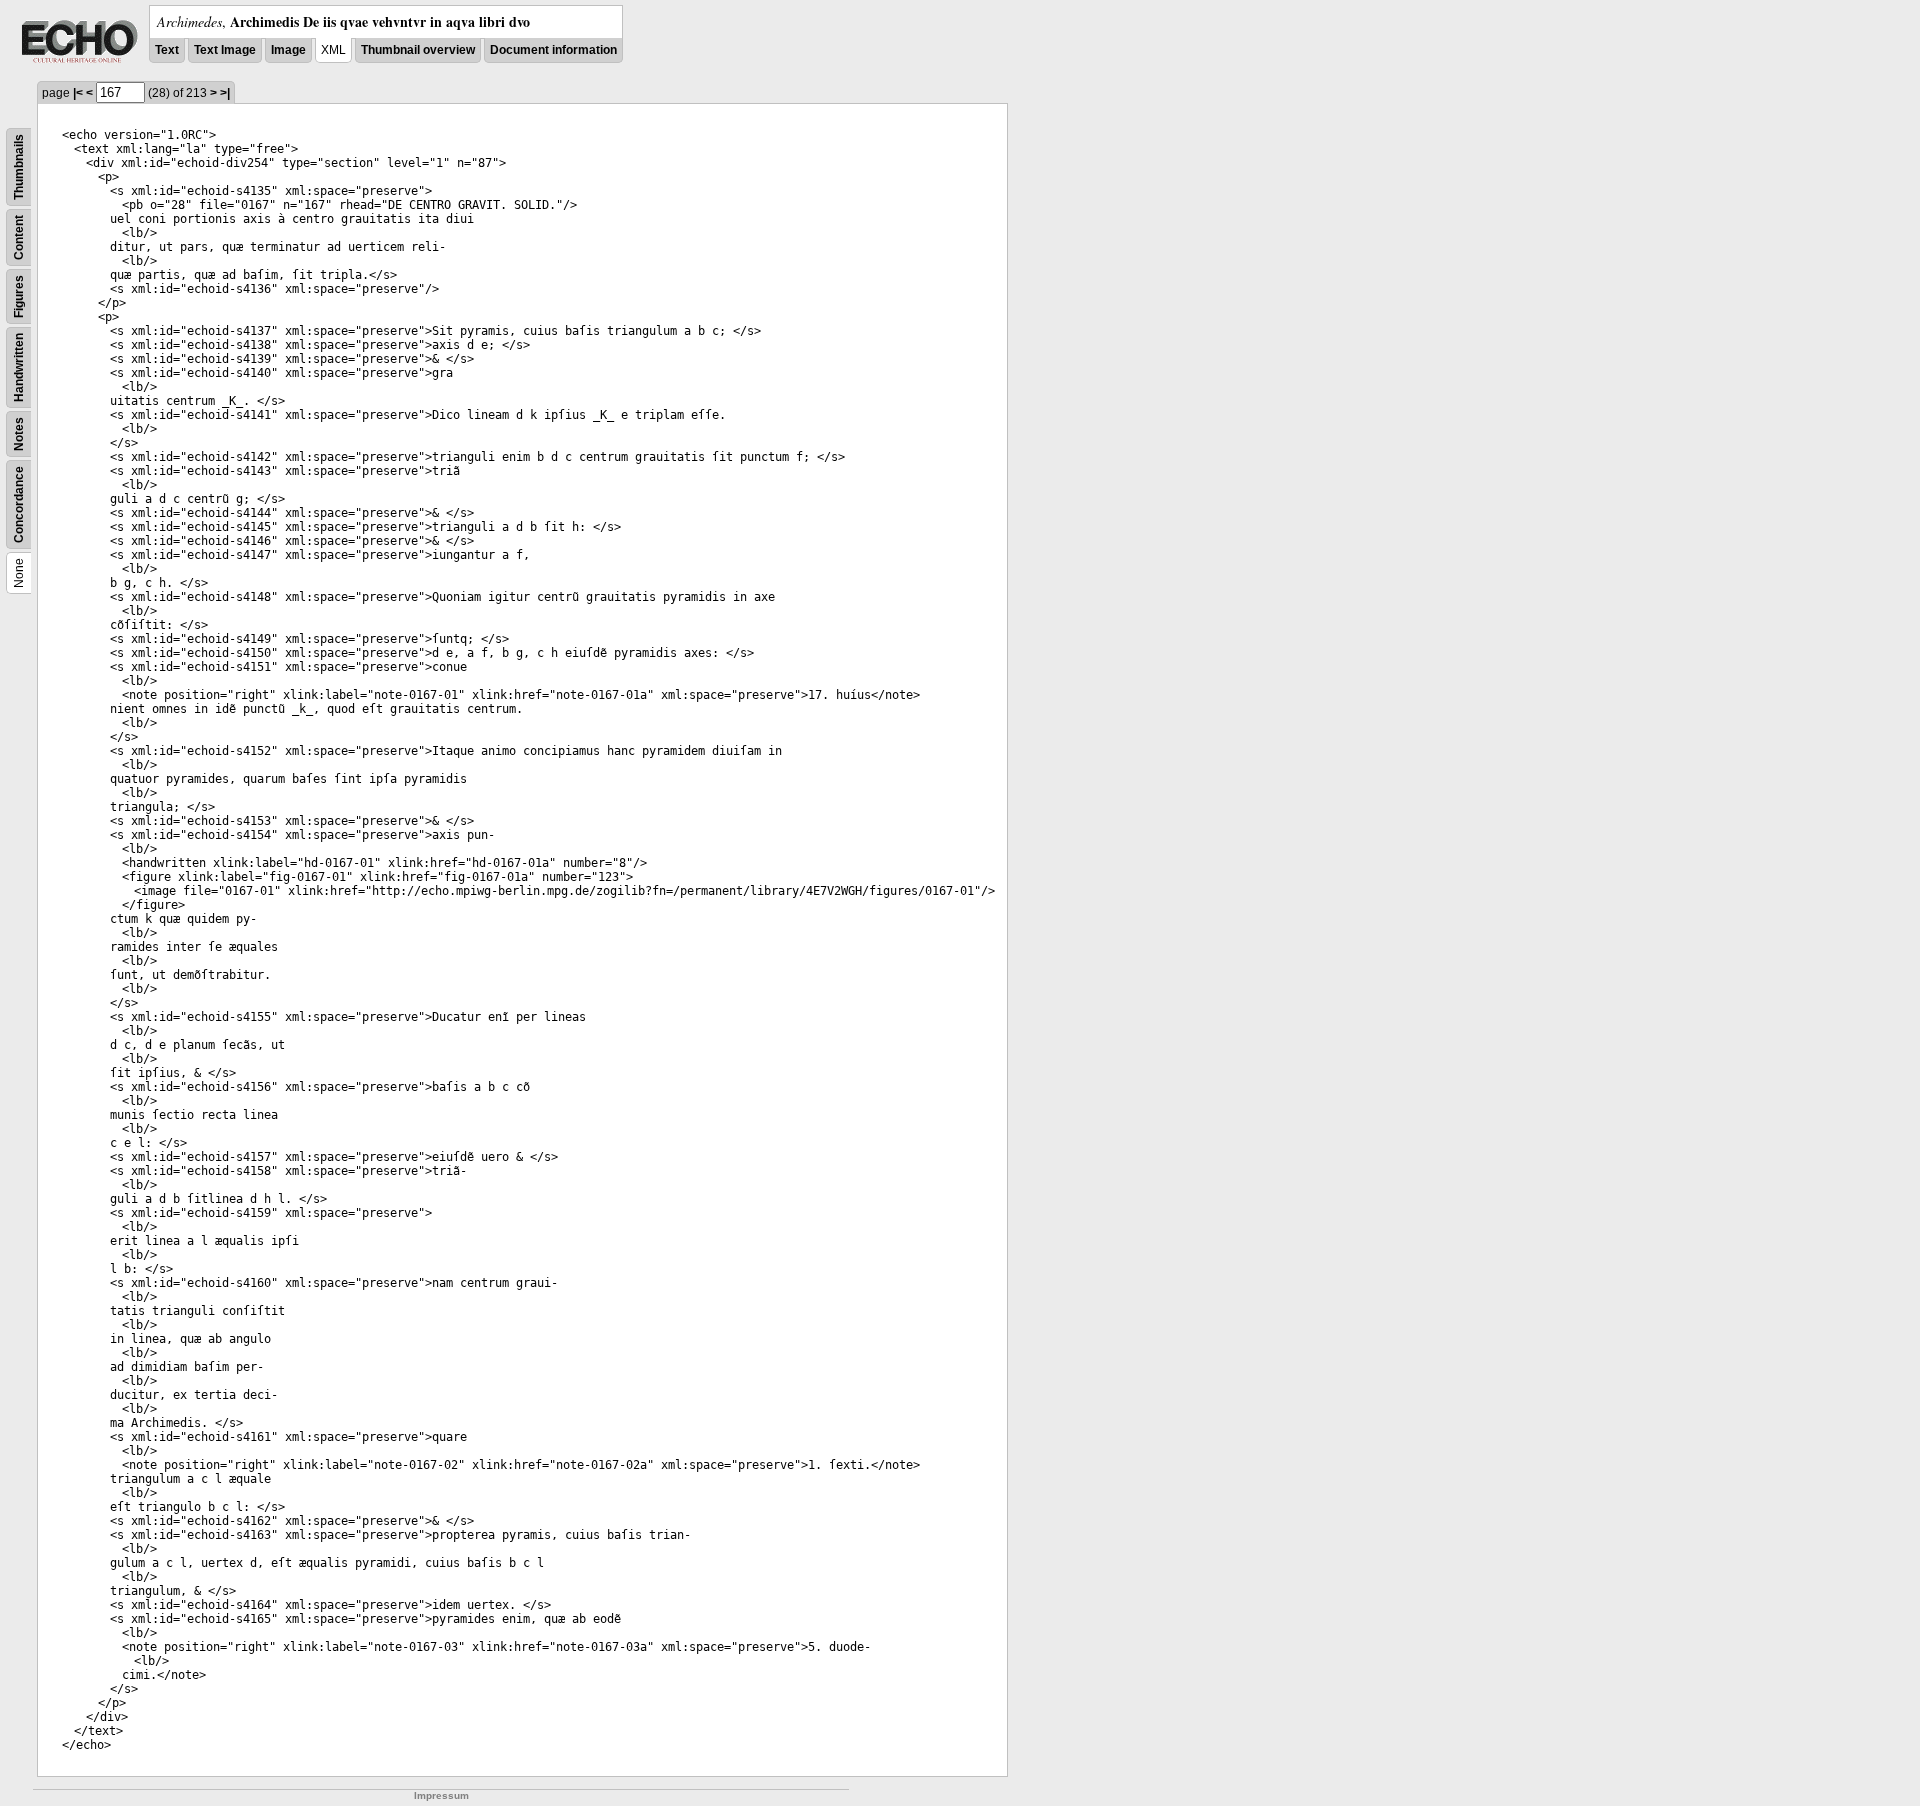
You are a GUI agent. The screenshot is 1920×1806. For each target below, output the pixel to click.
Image (288, 50)
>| (225, 93)
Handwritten (19, 367)
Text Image (225, 50)
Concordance (19, 504)
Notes (19, 434)
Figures (19, 296)
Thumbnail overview (418, 50)
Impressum (441, 1795)
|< (78, 93)
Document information (553, 50)
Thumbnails (19, 167)
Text (167, 50)
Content (19, 237)
